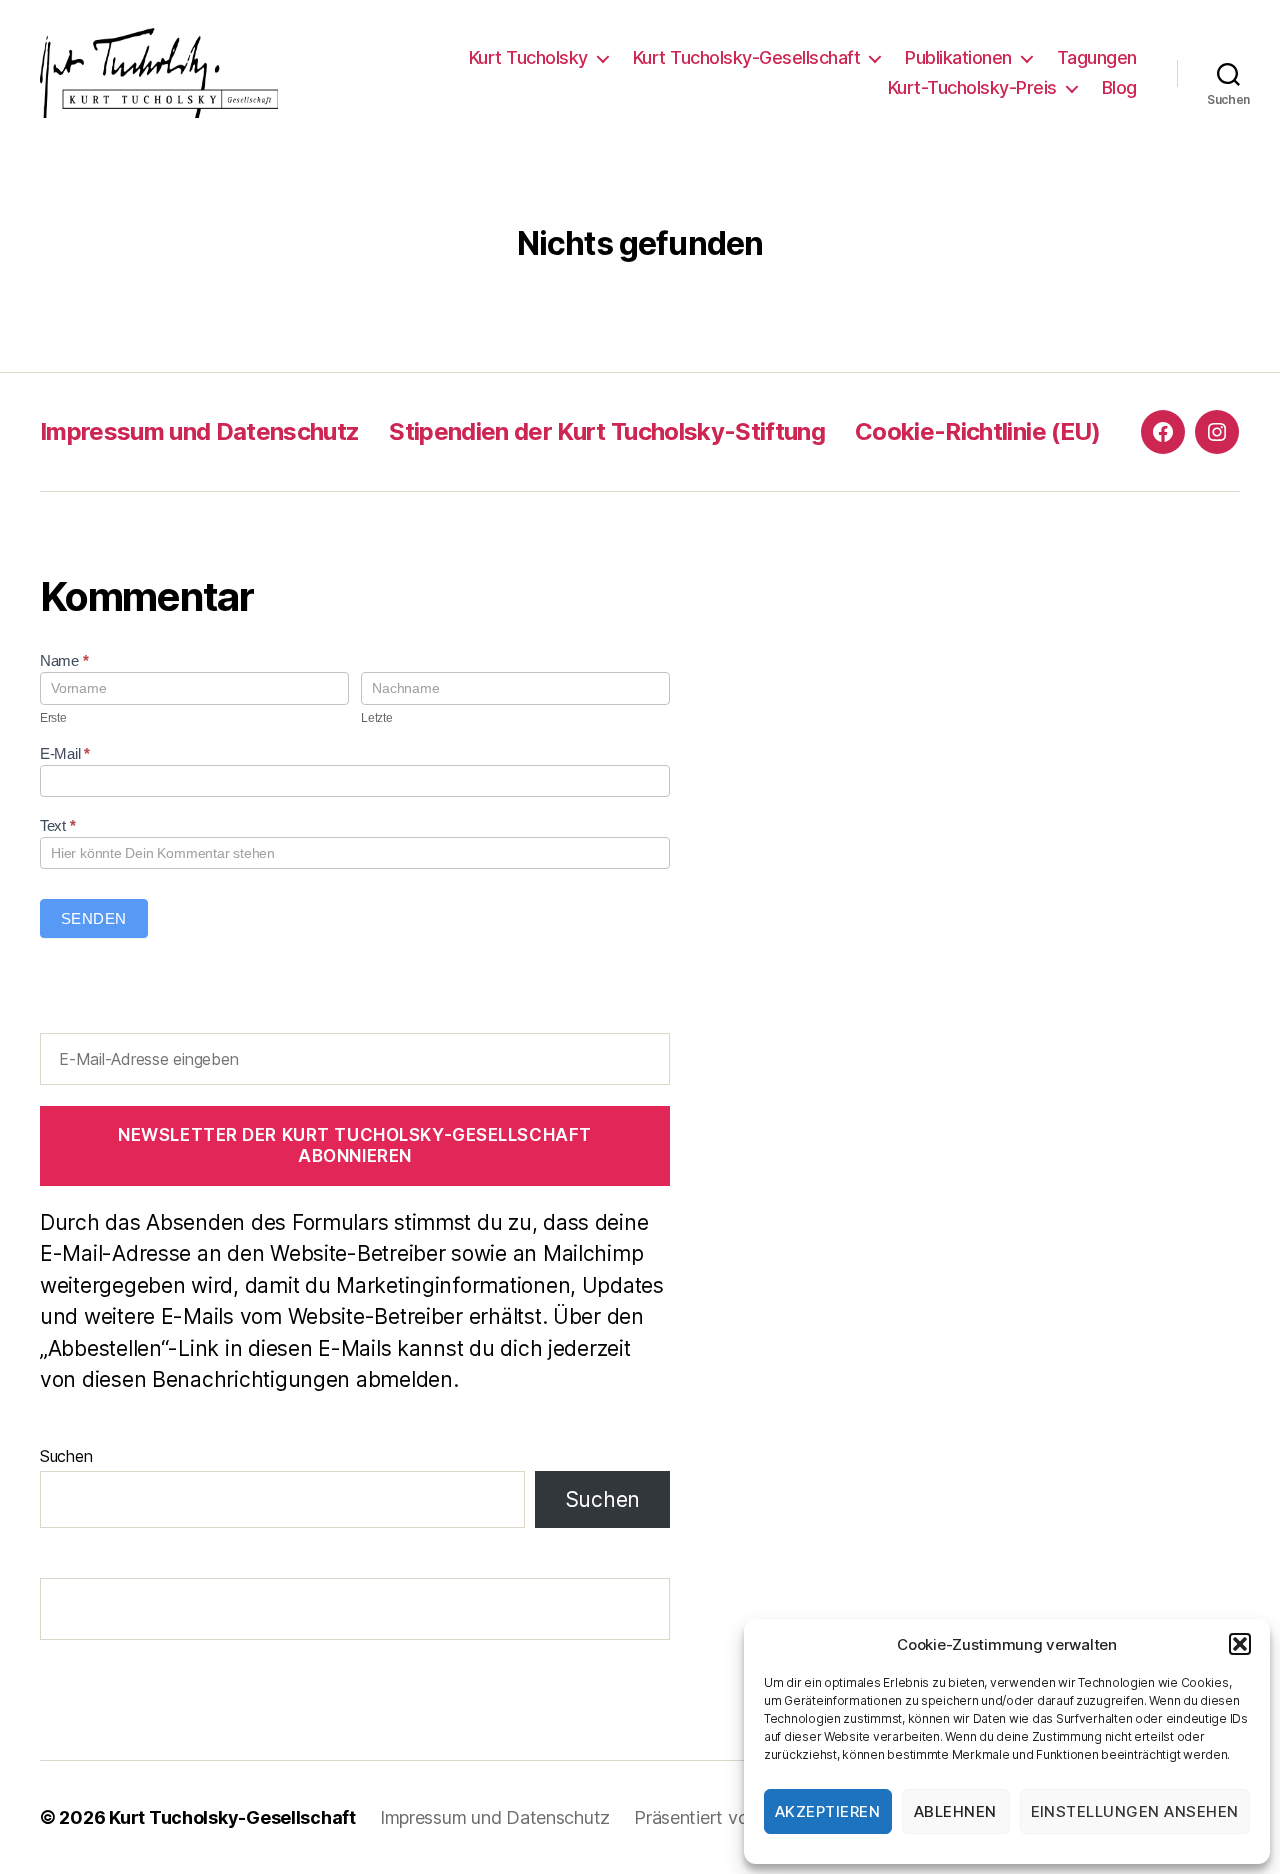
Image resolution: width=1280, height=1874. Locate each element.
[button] (1240, 1644)
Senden (94, 918)
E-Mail (65, 753)
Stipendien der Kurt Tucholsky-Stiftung (607, 431)
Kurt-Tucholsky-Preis (972, 87)
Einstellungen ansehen (1135, 1811)
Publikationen (958, 57)
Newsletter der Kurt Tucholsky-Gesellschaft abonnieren (355, 1145)
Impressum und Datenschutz (199, 431)
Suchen (66, 1456)
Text (57, 825)
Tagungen (1097, 57)
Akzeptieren (828, 1811)
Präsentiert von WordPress (742, 1817)
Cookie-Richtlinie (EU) (977, 431)
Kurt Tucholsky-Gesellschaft (747, 57)
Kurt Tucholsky (528, 57)
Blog (1119, 87)
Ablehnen (955, 1811)
